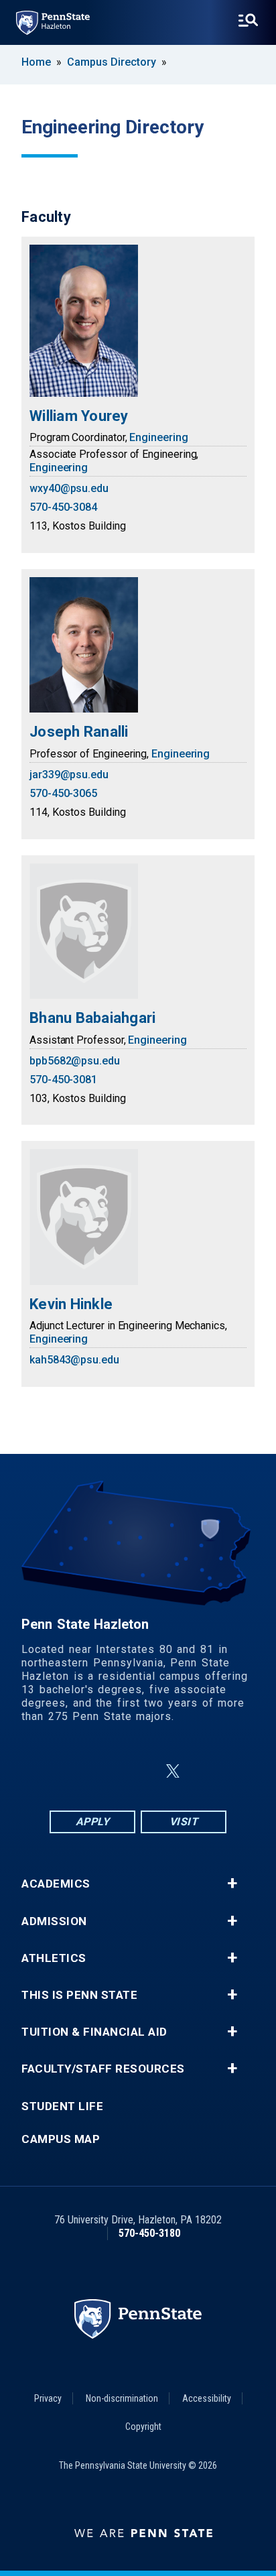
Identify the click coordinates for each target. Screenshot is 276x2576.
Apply (93, 1822)
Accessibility (207, 2398)
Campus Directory (112, 62)
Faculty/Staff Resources (103, 2069)
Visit (184, 1822)
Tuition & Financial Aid (94, 2032)
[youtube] (205, 1771)
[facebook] (71, 1771)
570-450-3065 (63, 793)
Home (36, 62)
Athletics (54, 1958)
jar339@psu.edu (69, 775)
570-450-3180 (149, 2233)
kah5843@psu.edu (74, 1360)
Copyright (143, 2427)
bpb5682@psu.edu (75, 1061)
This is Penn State (79, 1995)
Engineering (158, 437)
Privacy (48, 2398)
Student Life (62, 2106)
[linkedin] (141, 1771)
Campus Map (61, 2139)
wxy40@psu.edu (69, 488)
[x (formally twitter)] (173, 1771)
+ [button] (232, 1884)
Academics (56, 1884)
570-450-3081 (63, 1080)
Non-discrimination (122, 2398)
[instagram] (106, 1771)
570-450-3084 (63, 507)
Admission (54, 1921)
